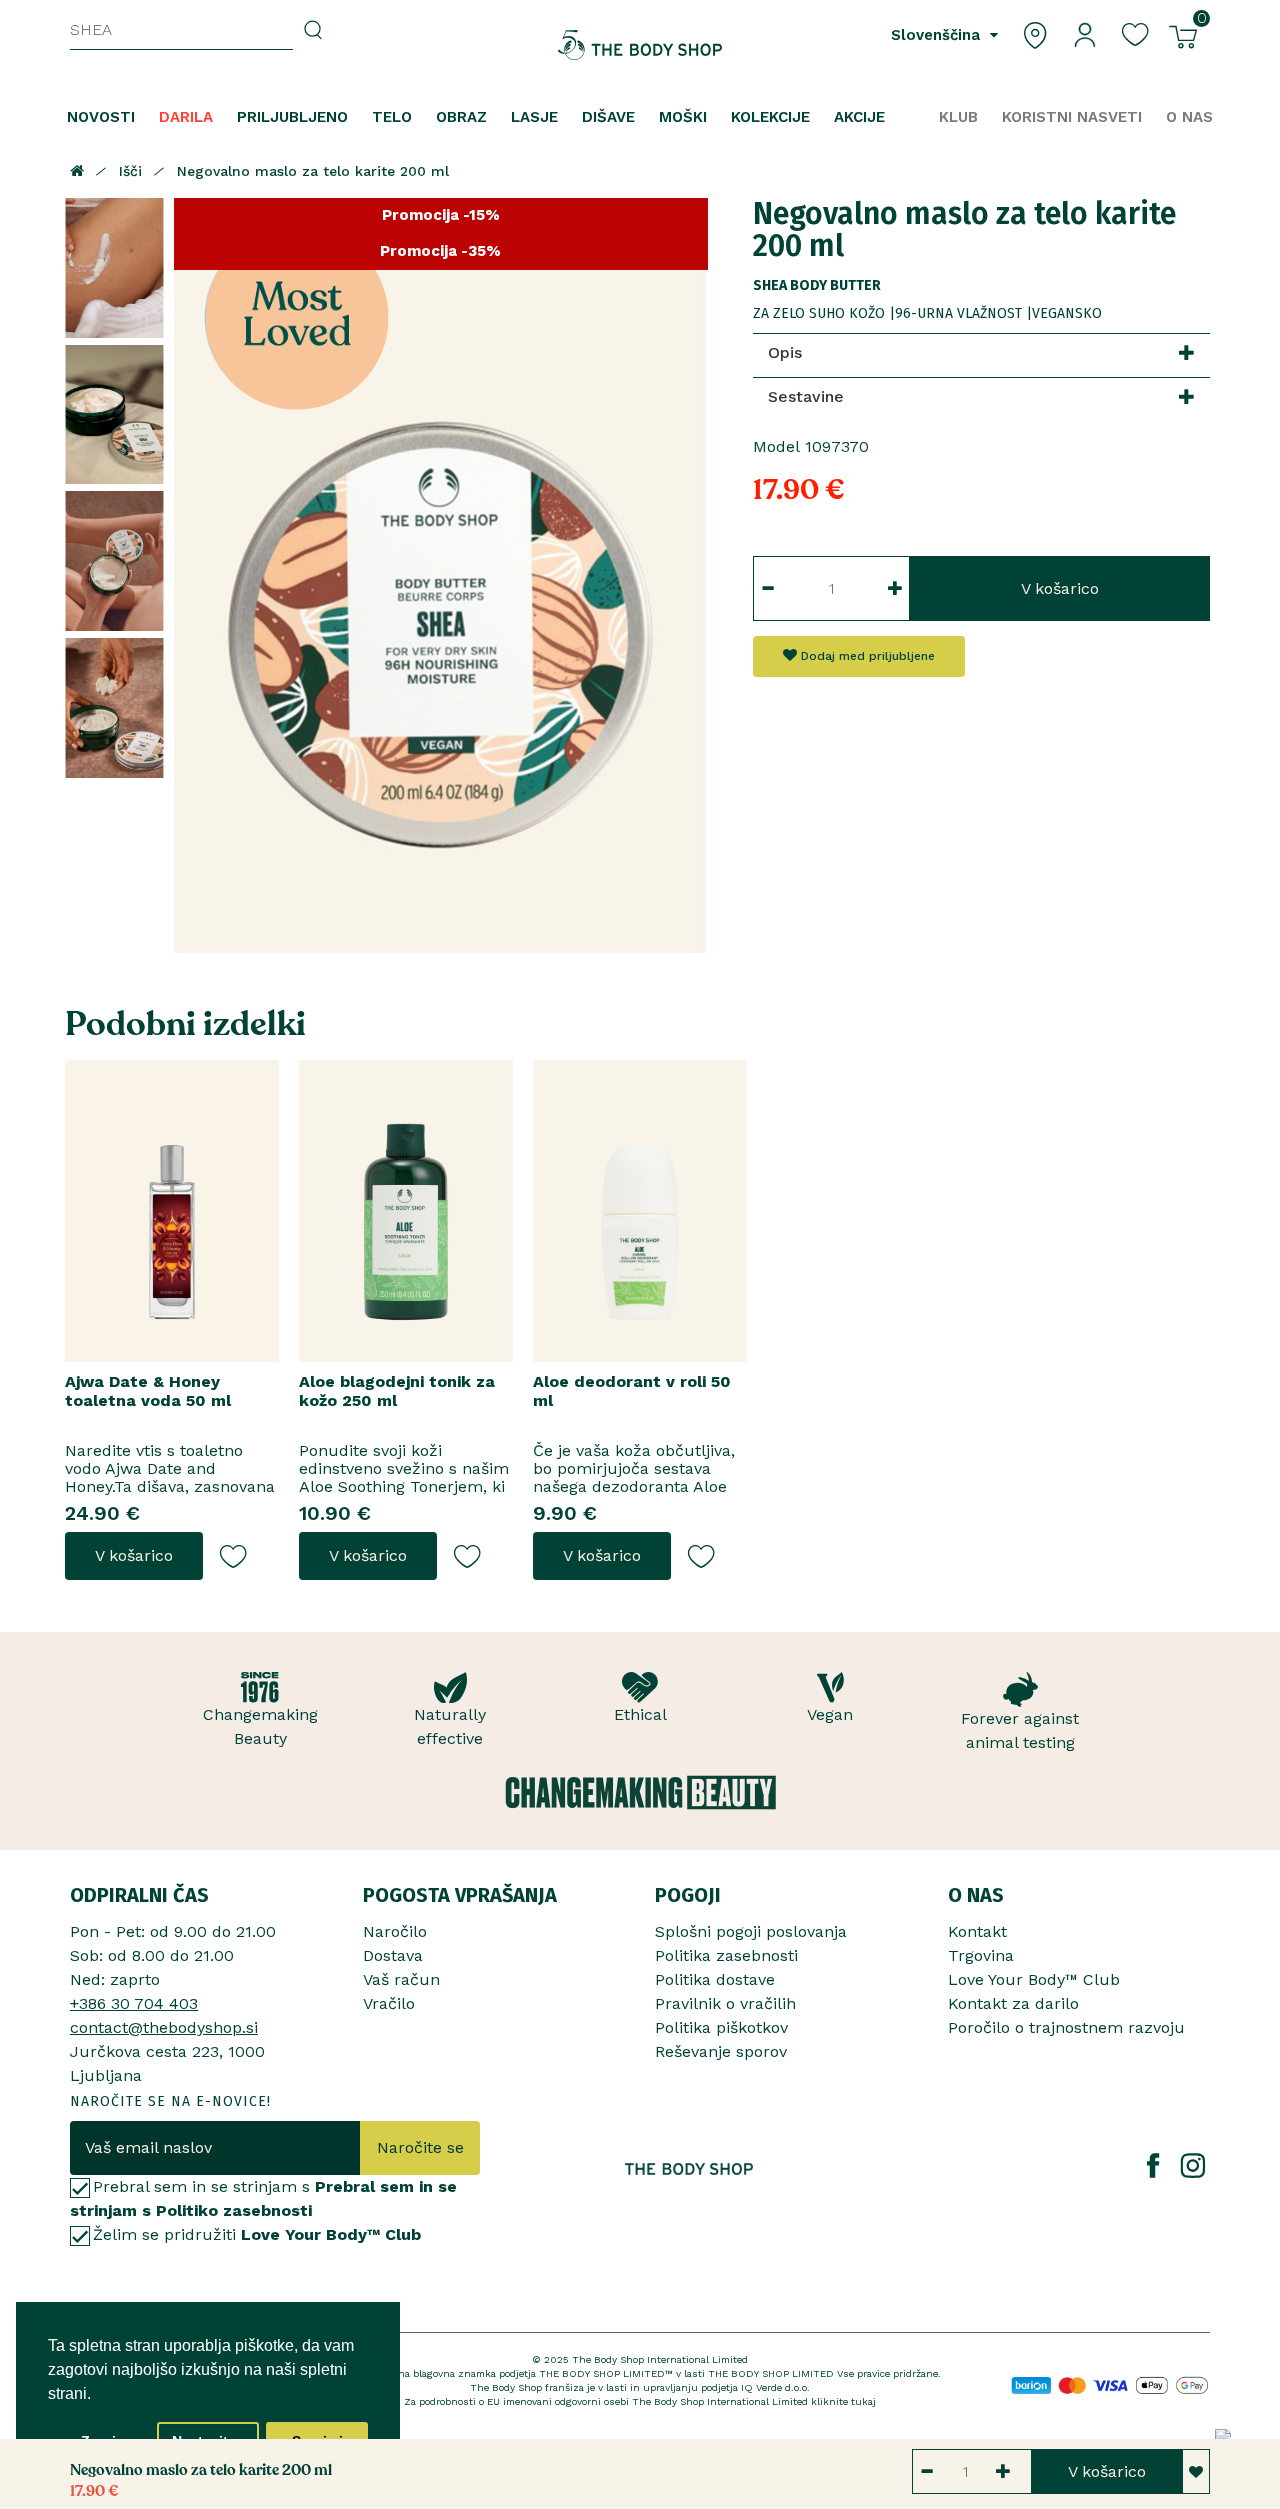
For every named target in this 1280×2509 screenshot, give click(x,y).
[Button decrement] (767, 588)
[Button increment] (895, 588)
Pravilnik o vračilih (725, 2003)
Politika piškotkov (721, 2027)
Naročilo (395, 1931)
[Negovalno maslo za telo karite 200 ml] (114, 268)
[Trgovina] (1035, 33)
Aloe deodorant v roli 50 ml (632, 1391)
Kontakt (977, 1931)
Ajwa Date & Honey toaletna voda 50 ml (148, 1391)
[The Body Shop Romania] (640, 45)
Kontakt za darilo (1013, 2003)
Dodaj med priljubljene (866, 656)
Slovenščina (938, 35)
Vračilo (389, 2003)
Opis (785, 352)
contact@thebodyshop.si (164, 2027)
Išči (130, 171)
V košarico (1060, 588)
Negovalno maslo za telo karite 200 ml (313, 171)
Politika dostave (715, 1979)
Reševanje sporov (721, 2051)
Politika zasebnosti (726, 1955)
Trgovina (981, 1955)
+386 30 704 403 (134, 2003)
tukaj (863, 2401)
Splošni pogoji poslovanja (751, 1931)
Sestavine (806, 396)
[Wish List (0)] (1135, 33)
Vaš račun (401, 1979)
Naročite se (420, 2147)
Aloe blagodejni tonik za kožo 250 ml (397, 1391)
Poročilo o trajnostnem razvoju (1066, 2027)
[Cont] (1085, 33)
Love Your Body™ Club (1034, 1979)
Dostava (393, 1955)
